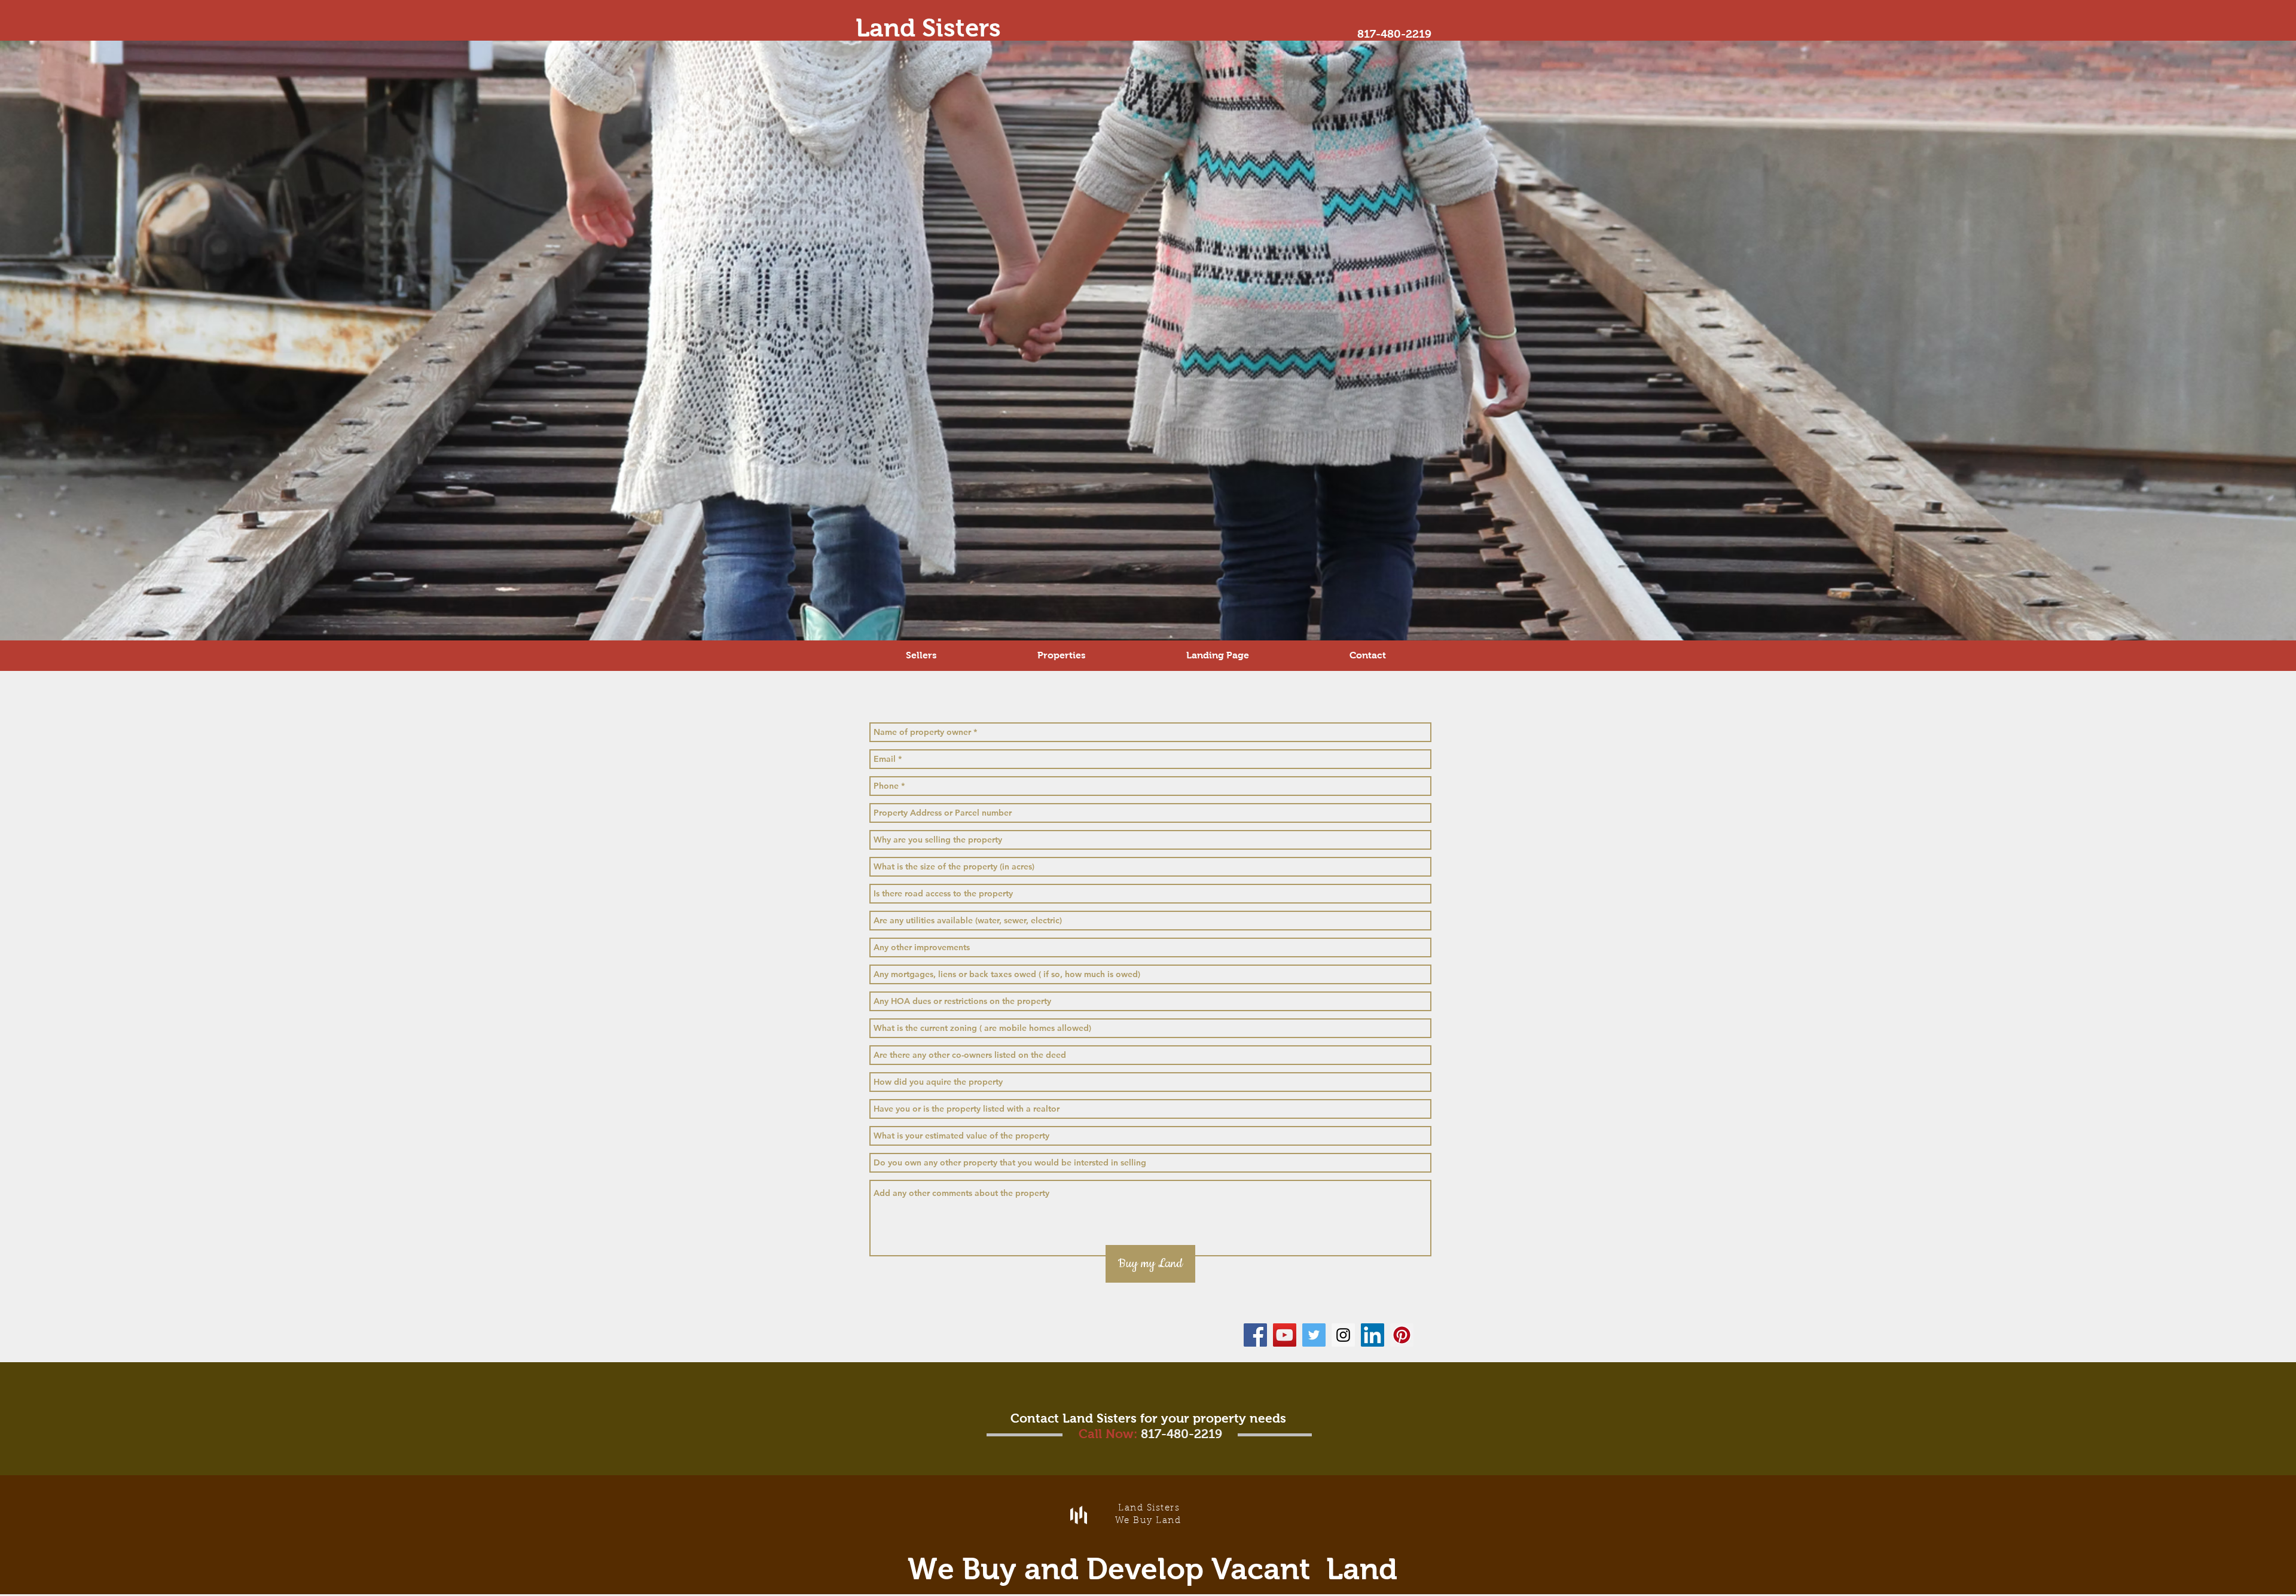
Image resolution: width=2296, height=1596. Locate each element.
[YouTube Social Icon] (1285, 1335)
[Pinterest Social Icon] (1402, 1335)
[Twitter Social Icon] (1314, 1335)
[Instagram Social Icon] (1343, 1335)
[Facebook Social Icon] (1255, 1335)
